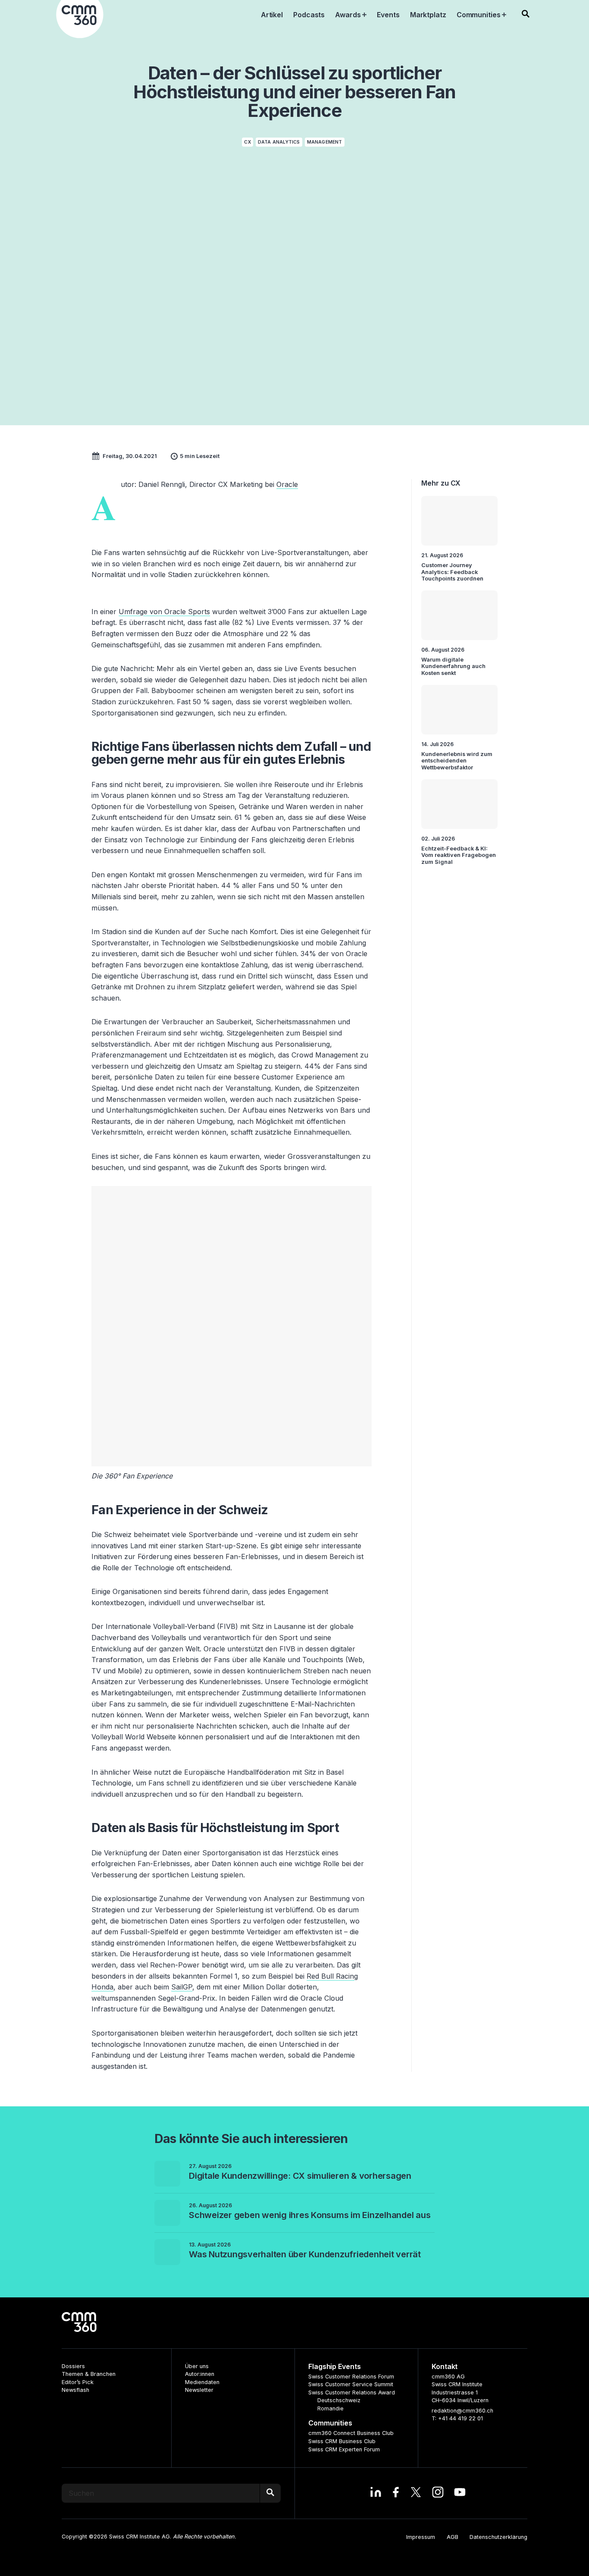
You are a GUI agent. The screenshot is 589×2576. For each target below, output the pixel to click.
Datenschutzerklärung (498, 2537)
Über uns (197, 2366)
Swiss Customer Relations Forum (351, 2377)
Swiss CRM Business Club (342, 2441)
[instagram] (438, 2493)
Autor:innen (200, 2374)
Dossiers (73, 2366)
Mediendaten (202, 2382)
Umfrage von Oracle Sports (164, 612)
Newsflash (75, 2390)
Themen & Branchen (89, 2374)
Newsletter (199, 2390)
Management (325, 142)
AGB (453, 2537)
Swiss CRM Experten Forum (344, 2449)
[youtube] (460, 2493)
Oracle (287, 484)
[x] (416, 2493)
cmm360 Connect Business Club (351, 2433)
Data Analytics (279, 142)
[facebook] (396, 2493)
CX (247, 142)
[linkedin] (376, 2493)
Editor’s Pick (78, 2382)
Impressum (421, 2537)
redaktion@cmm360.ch (462, 2411)
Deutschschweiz (339, 2400)
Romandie (331, 2408)
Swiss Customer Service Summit (351, 2384)
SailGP (182, 1987)
